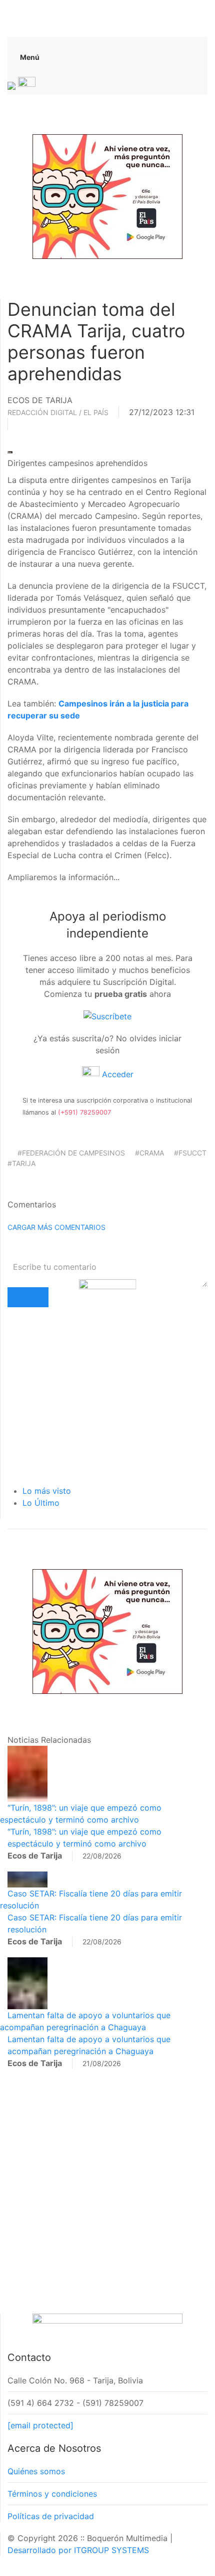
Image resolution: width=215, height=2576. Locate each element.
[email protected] (40, 2425)
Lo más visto (47, 1491)
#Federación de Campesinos (71, 1153)
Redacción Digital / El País (58, 412)
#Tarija (21, 1163)
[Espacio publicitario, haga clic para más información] (107, 196)
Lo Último (41, 1503)
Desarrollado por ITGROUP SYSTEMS (78, 2550)
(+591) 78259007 (84, 1112)
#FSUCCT (190, 1153)
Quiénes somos (36, 2471)
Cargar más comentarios (56, 1227)
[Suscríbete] (107, 1016)
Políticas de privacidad (51, 2516)
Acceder (116, 1074)
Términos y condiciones (52, 2494)
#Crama (149, 1153)
